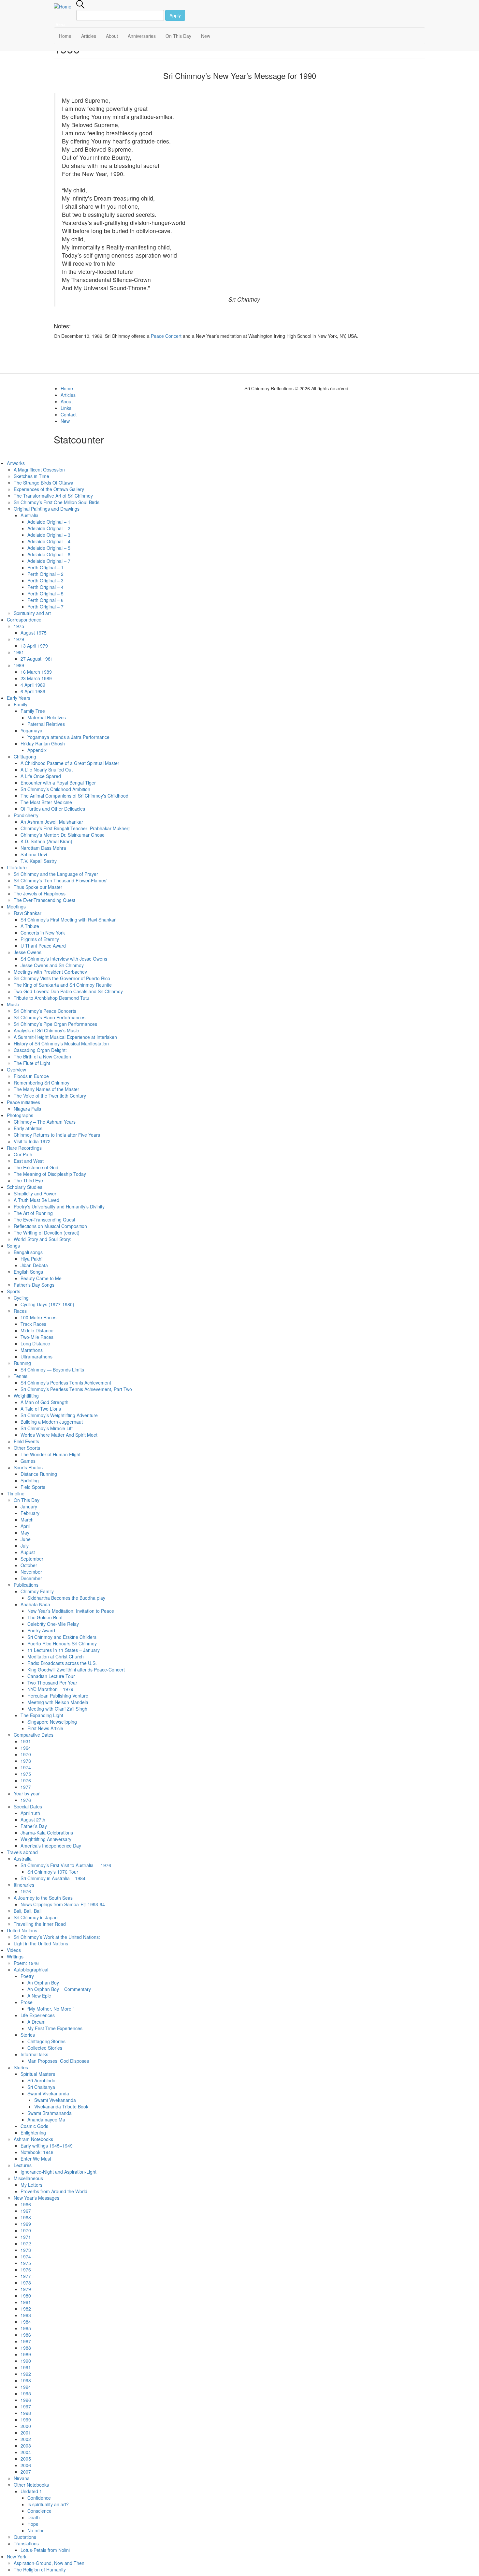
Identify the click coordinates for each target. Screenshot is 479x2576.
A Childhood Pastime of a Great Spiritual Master (70, 763)
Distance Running (39, 1474)
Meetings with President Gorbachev (50, 972)
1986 (26, 2335)
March (27, 1520)
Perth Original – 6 (45, 600)
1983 (26, 2315)
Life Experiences (38, 2015)
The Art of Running (33, 1213)
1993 (26, 2380)
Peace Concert (166, 336)
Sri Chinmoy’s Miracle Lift (47, 1428)
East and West (29, 1161)
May (25, 1533)
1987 (26, 2341)
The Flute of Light (32, 1063)
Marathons (32, 1350)
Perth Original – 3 (45, 580)
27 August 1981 (37, 659)
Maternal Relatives (47, 717)
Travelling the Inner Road (40, 1924)
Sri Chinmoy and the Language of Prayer (56, 874)
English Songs (28, 1272)
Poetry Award (41, 1630)
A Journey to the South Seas (43, 1898)
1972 (26, 2243)
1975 (19, 626)
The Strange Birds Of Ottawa (44, 483)
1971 (26, 2237)
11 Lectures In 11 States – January (64, 1650)
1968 (26, 2217)
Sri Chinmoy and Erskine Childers (62, 1637)
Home (65, 36)
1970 (26, 1754)
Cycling (21, 1298)
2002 (26, 2439)
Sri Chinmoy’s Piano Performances (50, 1017)
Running (22, 1363)
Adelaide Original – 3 (49, 535)
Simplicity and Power (35, 1193)
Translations (26, 2543)
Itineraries (24, 1885)
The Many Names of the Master (46, 1089)
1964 (26, 1748)
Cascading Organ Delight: (40, 1050)
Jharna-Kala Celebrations (47, 1833)
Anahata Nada (35, 1604)
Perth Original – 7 (45, 607)
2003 (26, 2446)
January (29, 1506)
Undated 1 (31, 2491)
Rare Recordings (24, 1148)
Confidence (39, 2498)
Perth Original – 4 (45, 587)
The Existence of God (36, 1167)
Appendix (37, 750)
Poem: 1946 (26, 1963)
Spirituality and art (32, 613)
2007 (26, 2472)
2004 (26, 2452)
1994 (26, 2387)
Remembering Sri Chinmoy (42, 1083)
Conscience (39, 2511)
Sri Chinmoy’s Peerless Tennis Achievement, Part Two (76, 1389)
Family (21, 704)
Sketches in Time (31, 476)
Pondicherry (26, 815)
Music (13, 1004)
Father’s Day (34, 1826)
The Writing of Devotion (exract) (47, 1233)
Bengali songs (28, 1252)
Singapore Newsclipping (52, 1722)
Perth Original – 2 (45, 574)
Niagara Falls (27, 1109)
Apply (175, 15)
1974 (26, 1767)
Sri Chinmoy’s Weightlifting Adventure (59, 1415)
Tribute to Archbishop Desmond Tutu (51, 998)
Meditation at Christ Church (56, 1656)
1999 (26, 2419)
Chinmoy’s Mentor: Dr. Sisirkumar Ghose (63, 835)
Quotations (25, 2537)
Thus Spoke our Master (38, 887)
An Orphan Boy (43, 1983)
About (112, 36)
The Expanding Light (42, 1715)
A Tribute (30, 926)
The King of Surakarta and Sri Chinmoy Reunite (63, 985)
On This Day (178, 36)
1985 (26, 2328)
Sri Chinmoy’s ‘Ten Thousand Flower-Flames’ (60, 880)
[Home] (65, 6)
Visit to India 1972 (32, 1141)
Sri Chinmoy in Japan (36, 1917)
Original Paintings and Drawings (47, 509)
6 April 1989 (33, 691)
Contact (69, 414)
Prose (27, 2002)
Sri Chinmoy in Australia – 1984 (53, 1878)
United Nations (22, 1930)
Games (28, 1461)
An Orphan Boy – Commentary (59, 1989)
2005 (26, 2459)
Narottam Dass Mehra (43, 848)
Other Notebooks (31, 2485)
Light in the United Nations (41, 1943)
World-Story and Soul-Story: (43, 1239)
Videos (14, 1950)
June (26, 1539)
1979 (19, 639)
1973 (26, 1761)
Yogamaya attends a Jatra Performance (68, 737)
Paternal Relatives (46, 724)
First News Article (45, 1728)
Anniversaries (142, 36)
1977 (26, 1787)
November (31, 1572)
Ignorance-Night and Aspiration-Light (58, 2172)
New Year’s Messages (36, 2198)
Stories (28, 2035)
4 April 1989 (33, 685)
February (30, 1513)
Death (34, 2517)
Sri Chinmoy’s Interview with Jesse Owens (64, 959)
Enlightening (33, 2133)
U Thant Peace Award (43, 946)
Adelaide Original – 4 (49, 541)
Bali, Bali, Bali (28, 1911)
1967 (26, 2211)
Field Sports (33, 1487)
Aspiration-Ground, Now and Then (50, 2563)
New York (17, 2556)
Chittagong (25, 756)
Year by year (27, 1793)
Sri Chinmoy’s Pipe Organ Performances (55, 1024)
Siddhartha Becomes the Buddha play (66, 1598)
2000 (26, 2426)
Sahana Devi (34, 854)
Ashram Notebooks (33, 2139)
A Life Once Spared (41, 776)
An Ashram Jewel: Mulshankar (52, 822)
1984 (26, 2322)
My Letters (31, 2185)
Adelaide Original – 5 (49, 548)
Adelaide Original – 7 (49, 561)
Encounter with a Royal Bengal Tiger (58, 783)
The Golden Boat (45, 1617)
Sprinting (30, 1480)
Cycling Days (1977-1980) (47, 1304)
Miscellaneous (28, 2178)
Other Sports (27, 1448)
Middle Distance (37, 1330)
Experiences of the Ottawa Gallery (49, 489)
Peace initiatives (23, 1102)
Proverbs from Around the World (54, 2191)
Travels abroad (22, 1852)
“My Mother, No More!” (51, 2009)
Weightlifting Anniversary (46, 1839)
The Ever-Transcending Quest (44, 900)
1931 (26, 1741)
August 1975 (34, 633)
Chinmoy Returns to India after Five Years (57, 1135)
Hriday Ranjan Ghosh (43, 743)
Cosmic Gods (34, 2126)
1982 (26, 2309)
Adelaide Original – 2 (49, 528)
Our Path (23, 1154)
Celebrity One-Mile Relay (53, 1624)
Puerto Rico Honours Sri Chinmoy (62, 1643)
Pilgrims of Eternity (40, 939)
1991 (26, 2367)
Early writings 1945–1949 (47, 2146)
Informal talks (34, 2054)
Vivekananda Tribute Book (61, 2106)
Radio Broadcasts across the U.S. (62, 1663)
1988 (26, 2348)
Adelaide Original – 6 (49, 554)
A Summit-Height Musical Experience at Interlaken (65, 1037)
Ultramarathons (36, 1356)
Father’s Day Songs (34, 1285)
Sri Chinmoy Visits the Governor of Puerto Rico (62, 978)
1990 (26, 2361)
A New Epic (39, 1996)
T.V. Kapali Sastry (39, 861)
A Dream (36, 2022)
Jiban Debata (34, 1265)
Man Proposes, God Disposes (58, 2061)
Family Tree (33, 711)
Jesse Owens (28, 952)
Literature (17, 867)
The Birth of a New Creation (42, 1056)
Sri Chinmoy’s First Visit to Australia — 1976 (66, 1865)
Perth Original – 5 (45, 593)
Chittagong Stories (46, 2041)
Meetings (16, 906)
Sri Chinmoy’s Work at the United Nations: (57, 1937)
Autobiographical (31, 1969)
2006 (26, 2465)
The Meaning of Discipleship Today (50, 1174)
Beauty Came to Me (41, 1278)
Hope (33, 2524)
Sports (14, 1291)
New (206, 36)
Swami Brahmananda (50, 2113)
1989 (19, 665)
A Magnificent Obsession (39, 470)
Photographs (20, 1115)
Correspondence (24, 620)
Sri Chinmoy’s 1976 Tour (53, 1872)
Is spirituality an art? (48, 2504)
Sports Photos (28, 1467)
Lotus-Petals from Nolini (45, 2550)
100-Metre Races (38, 1317)
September (32, 1559)
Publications (26, 1585)
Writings (15, 1956)
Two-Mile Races (37, 1337)
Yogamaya (31, 730)
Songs (13, 1246)
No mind (36, 2530)
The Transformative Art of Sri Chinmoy (53, 496)
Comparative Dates (34, 1735)
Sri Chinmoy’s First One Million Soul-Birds (57, 502)
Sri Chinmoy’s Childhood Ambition (55, 789)
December (31, 1578)
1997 (26, 2406)
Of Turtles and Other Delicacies (53, 809)
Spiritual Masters (38, 2074)
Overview (16, 1070)
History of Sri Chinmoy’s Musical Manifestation (61, 1043)
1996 (26, 2400)
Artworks (16, 463)
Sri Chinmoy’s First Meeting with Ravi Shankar (68, 920)
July (25, 1546)
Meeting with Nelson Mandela (58, 1702)
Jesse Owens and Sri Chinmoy (52, 965)
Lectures (23, 2165)
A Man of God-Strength (44, 1402)
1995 (26, 2393)
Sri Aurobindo (41, 2080)
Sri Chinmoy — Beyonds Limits (52, 1370)
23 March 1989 (36, 678)
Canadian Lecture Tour (51, 1676)
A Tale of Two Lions (41, 1409)
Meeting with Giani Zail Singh (57, 1709)
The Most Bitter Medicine (46, 802)
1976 (26, 1780)
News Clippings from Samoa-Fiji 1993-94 (63, 1904)
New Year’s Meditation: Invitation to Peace (71, 1611)
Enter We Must (36, 2159)
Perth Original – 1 (45, 567)
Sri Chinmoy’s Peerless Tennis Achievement (66, 1383)
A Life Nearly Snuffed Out (47, 770)
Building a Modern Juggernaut (52, 1422)
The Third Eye (28, 1180)
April (25, 1526)
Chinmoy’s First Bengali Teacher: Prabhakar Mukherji (75, 828)
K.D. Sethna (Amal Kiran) (46, 841)
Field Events (26, 1441)
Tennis (21, 1376)
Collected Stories (45, 2048)
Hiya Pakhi (31, 1259)
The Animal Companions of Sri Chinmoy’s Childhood (74, 796)
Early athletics (28, 1128)
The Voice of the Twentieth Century (50, 1096)
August (28, 1552)
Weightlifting (26, 1396)
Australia (29, 515)
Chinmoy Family (37, 1591)
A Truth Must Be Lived (36, 1200)
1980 (26, 2296)
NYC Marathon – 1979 (50, 1689)
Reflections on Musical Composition (50, 1226)
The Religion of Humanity (40, 2569)
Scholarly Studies (25, 1187)
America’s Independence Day (51, 1846)
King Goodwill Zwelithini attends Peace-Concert (76, 1670)
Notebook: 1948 (37, 2152)
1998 (26, 2413)
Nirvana (22, 2478)
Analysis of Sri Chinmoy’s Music (46, 1030)
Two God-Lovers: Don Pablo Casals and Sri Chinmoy (68, 991)
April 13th (30, 1813)
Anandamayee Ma (46, 2119)
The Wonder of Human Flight (51, 1454)
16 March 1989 (36, 672)
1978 (26, 2283)
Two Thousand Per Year (52, 1683)
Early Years (19, 698)
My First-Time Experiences (55, 2028)
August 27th (33, 1820)
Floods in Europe (31, 1076)
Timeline (16, 1493)
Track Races (33, 1324)
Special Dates (28, 1806)
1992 (26, 2374)
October (29, 1565)
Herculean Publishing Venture (58, 1696)
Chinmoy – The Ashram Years (45, 1122)
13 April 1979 (34, 646)
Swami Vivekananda (48, 2093)
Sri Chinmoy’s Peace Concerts (45, 1011)
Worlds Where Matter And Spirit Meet (59, 1435)
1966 (26, 2204)
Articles (89, 36)
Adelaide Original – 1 (49, 522)
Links (66, 408)
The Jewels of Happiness (40, 893)
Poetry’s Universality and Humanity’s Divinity (59, 1206)
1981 (19, 652)
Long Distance (35, 1343)
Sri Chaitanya (41, 2087)
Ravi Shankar (28, 913)
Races (20, 1311)
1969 (26, 2224)
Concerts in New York (43, 933)
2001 (26, 2433)
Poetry (27, 1976)
